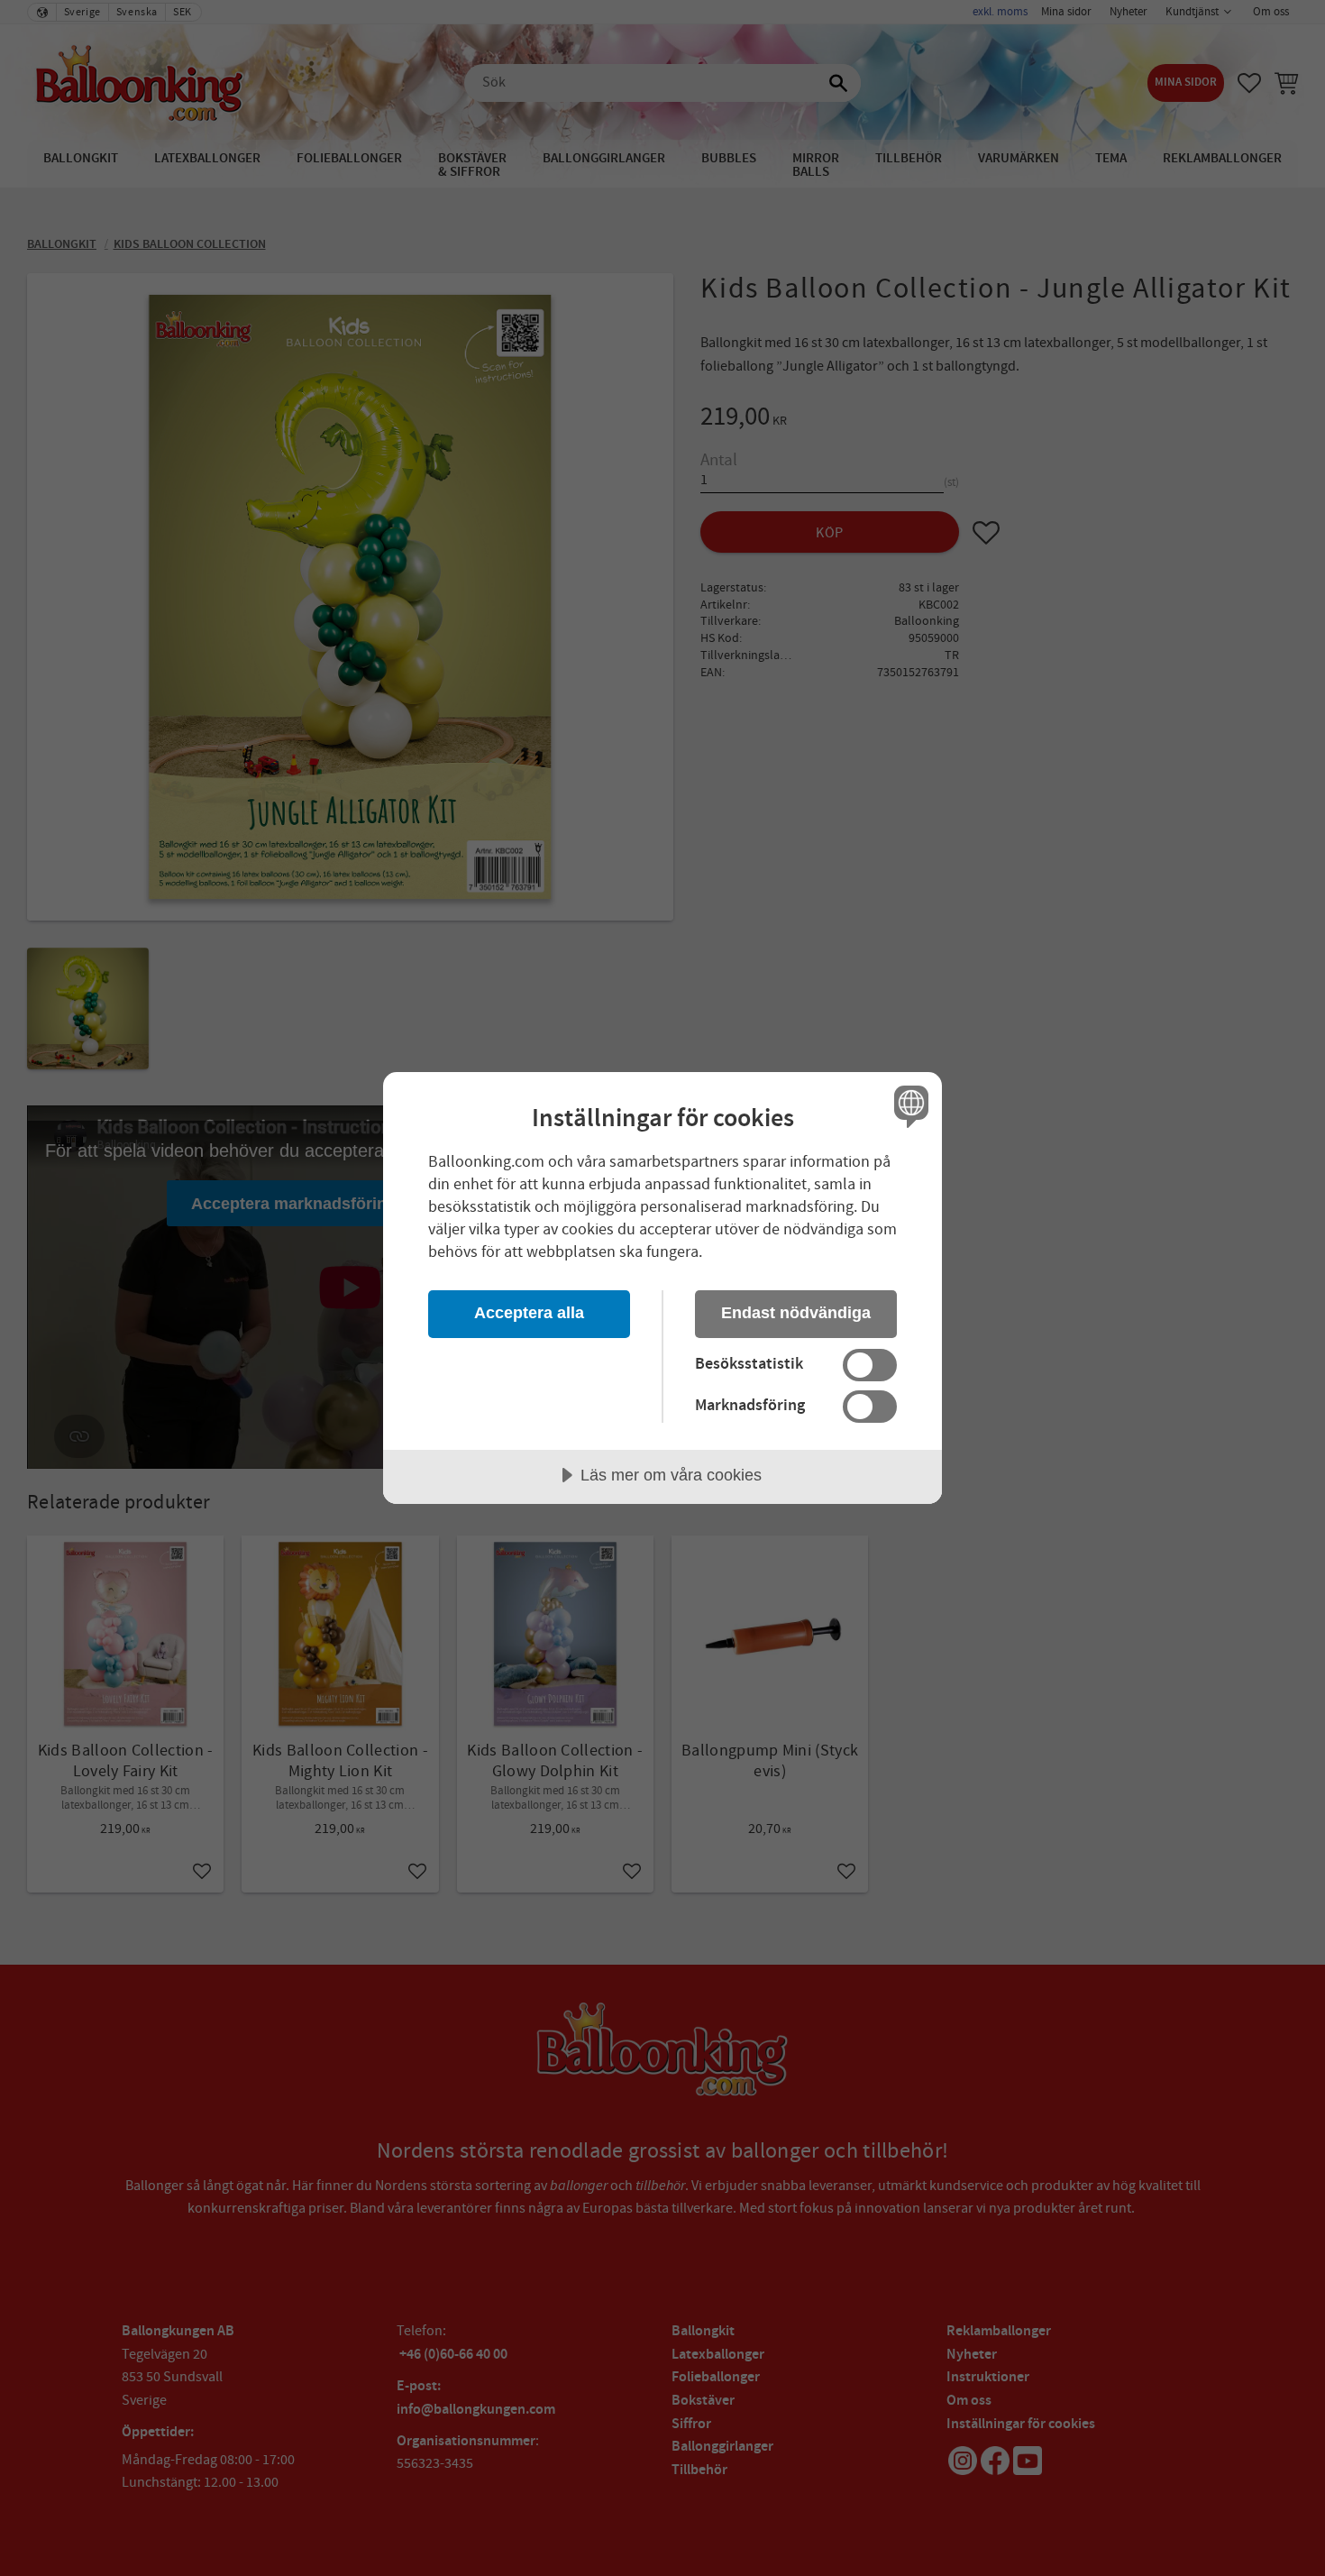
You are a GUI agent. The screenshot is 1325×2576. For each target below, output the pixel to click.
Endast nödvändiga (796, 1313)
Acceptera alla (529, 1313)
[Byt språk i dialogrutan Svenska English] (908, 1106)
